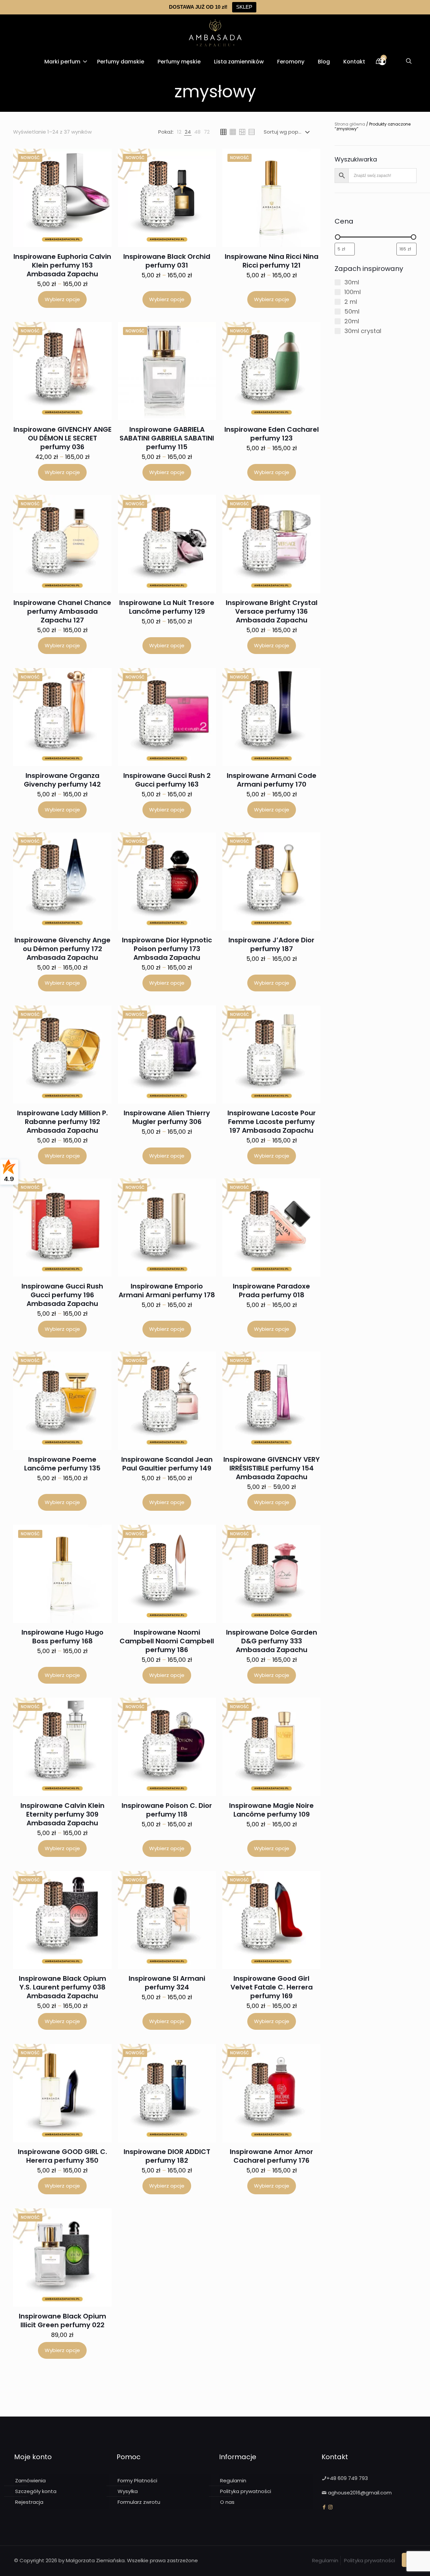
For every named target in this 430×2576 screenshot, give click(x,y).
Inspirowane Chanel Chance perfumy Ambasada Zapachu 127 (62, 611)
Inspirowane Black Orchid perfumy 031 (167, 261)
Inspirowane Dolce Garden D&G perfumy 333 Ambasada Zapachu (272, 1641)
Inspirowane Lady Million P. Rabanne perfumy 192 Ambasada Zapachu (62, 1122)
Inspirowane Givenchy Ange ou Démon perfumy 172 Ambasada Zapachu (62, 949)
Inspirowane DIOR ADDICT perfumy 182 (167, 2156)
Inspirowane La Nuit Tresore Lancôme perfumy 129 (167, 607)
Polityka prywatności (246, 2491)
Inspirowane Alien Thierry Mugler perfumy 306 (167, 1117)
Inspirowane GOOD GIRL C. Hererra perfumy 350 (62, 2156)
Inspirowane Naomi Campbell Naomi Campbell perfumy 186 (167, 1641)
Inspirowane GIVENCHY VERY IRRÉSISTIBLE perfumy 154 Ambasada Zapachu (272, 1468)
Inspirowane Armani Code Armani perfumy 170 (272, 780)
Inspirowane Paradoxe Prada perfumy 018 (271, 1291)
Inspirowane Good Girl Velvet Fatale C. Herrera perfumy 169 (272, 1987)
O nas (227, 2502)
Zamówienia (30, 2480)
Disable (287, 2562)
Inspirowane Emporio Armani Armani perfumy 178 (167, 1291)
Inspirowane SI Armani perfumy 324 (167, 1983)
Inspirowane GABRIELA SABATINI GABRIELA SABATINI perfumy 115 (167, 438)
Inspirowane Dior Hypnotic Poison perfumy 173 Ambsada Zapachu (167, 949)
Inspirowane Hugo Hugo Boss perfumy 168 (62, 1637)
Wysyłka (128, 2491)
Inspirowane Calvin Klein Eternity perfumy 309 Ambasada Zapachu (62, 1814)
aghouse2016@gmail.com (360, 2493)
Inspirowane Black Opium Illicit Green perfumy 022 (62, 2321)
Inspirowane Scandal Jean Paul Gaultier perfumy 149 (167, 1464)
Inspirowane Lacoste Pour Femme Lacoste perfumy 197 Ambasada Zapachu (272, 1122)
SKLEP (244, 7)
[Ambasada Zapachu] (215, 33)
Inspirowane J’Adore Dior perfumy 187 (271, 944)
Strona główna (350, 124)
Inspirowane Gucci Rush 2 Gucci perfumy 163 (167, 780)
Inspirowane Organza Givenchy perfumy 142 (62, 780)
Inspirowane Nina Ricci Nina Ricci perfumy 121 (272, 261)
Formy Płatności (137, 2480)
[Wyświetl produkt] (102, 158)
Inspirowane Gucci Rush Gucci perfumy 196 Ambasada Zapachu (62, 1295)
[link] (179, 132)
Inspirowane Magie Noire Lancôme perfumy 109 (271, 1810)
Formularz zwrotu (139, 2502)
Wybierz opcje (62, 299)
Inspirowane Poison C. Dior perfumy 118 (167, 1810)
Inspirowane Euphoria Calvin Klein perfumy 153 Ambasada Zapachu (62, 265)
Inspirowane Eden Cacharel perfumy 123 (272, 434)
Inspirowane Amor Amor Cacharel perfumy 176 (271, 2156)
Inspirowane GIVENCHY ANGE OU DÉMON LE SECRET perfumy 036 (62, 438)
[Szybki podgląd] (102, 173)
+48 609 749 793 (347, 2478)
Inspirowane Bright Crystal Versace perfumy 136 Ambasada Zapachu (272, 611)
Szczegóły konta (36, 2491)
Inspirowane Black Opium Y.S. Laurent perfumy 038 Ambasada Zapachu (62, 1987)
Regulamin (233, 2480)
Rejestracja (29, 2502)
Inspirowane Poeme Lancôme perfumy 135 (62, 1464)
